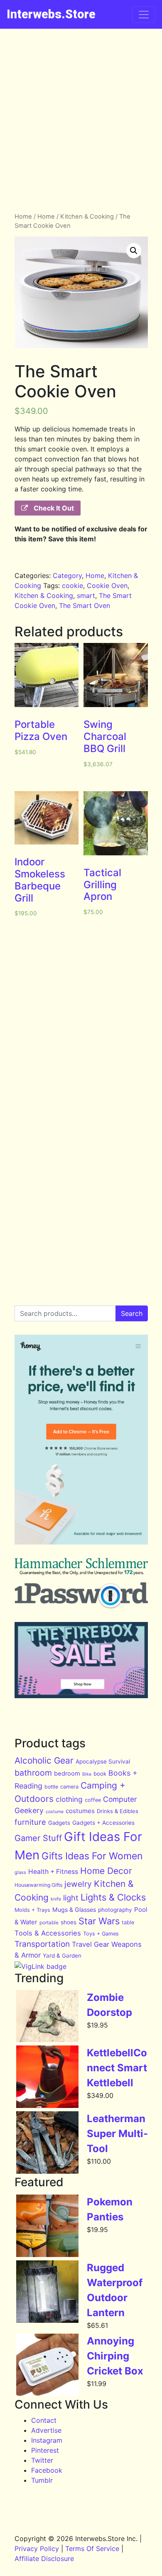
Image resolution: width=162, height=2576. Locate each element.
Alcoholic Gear (44, 1760)
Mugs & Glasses (74, 1910)
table (128, 1922)
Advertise (46, 2430)
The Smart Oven (85, 605)
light (71, 1898)
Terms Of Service (92, 2549)
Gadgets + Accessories (103, 1823)
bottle (51, 1787)
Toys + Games (101, 1934)
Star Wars (99, 1921)
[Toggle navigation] (144, 15)
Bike (87, 1774)
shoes (69, 1922)
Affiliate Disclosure (44, 2559)
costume (55, 1812)
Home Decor (106, 1871)
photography (115, 1910)
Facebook (47, 2470)
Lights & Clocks (113, 1897)
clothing (69, 1799)
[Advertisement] (81, 114)
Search (132, 1313)
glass (20, 1872)
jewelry (78, 1884)
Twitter (42, 2460)
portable (49, 1922)
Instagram (47, 2440)
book (100, 1774)
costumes (80, 1811)
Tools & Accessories (48, 1933)
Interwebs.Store (51, 14)
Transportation (42, 1944)
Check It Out (53, 508)
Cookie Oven (107, 585)
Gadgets (59, 1823)
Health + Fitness (53, 1872)
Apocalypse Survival (103, 1761)
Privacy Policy (37, 2549)
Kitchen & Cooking (87, 217)
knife (56, 1899)
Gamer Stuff (38, 1838)
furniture (30, 1822)
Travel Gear (91, 1944)
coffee (93, 1800)
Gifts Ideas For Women (92, 1856)
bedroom (67, 1774)
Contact (44, 2420)
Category (67, 575)
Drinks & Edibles (118, 1811)
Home (23, 217)
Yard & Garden (62, 1956)
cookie (72, 585)
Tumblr (42, 2480)
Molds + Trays (32, 1910)
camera (69, 1787)
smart (86, 595)
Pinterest (45, 2450)
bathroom (33, 1773)
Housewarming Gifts (38, 1885)
